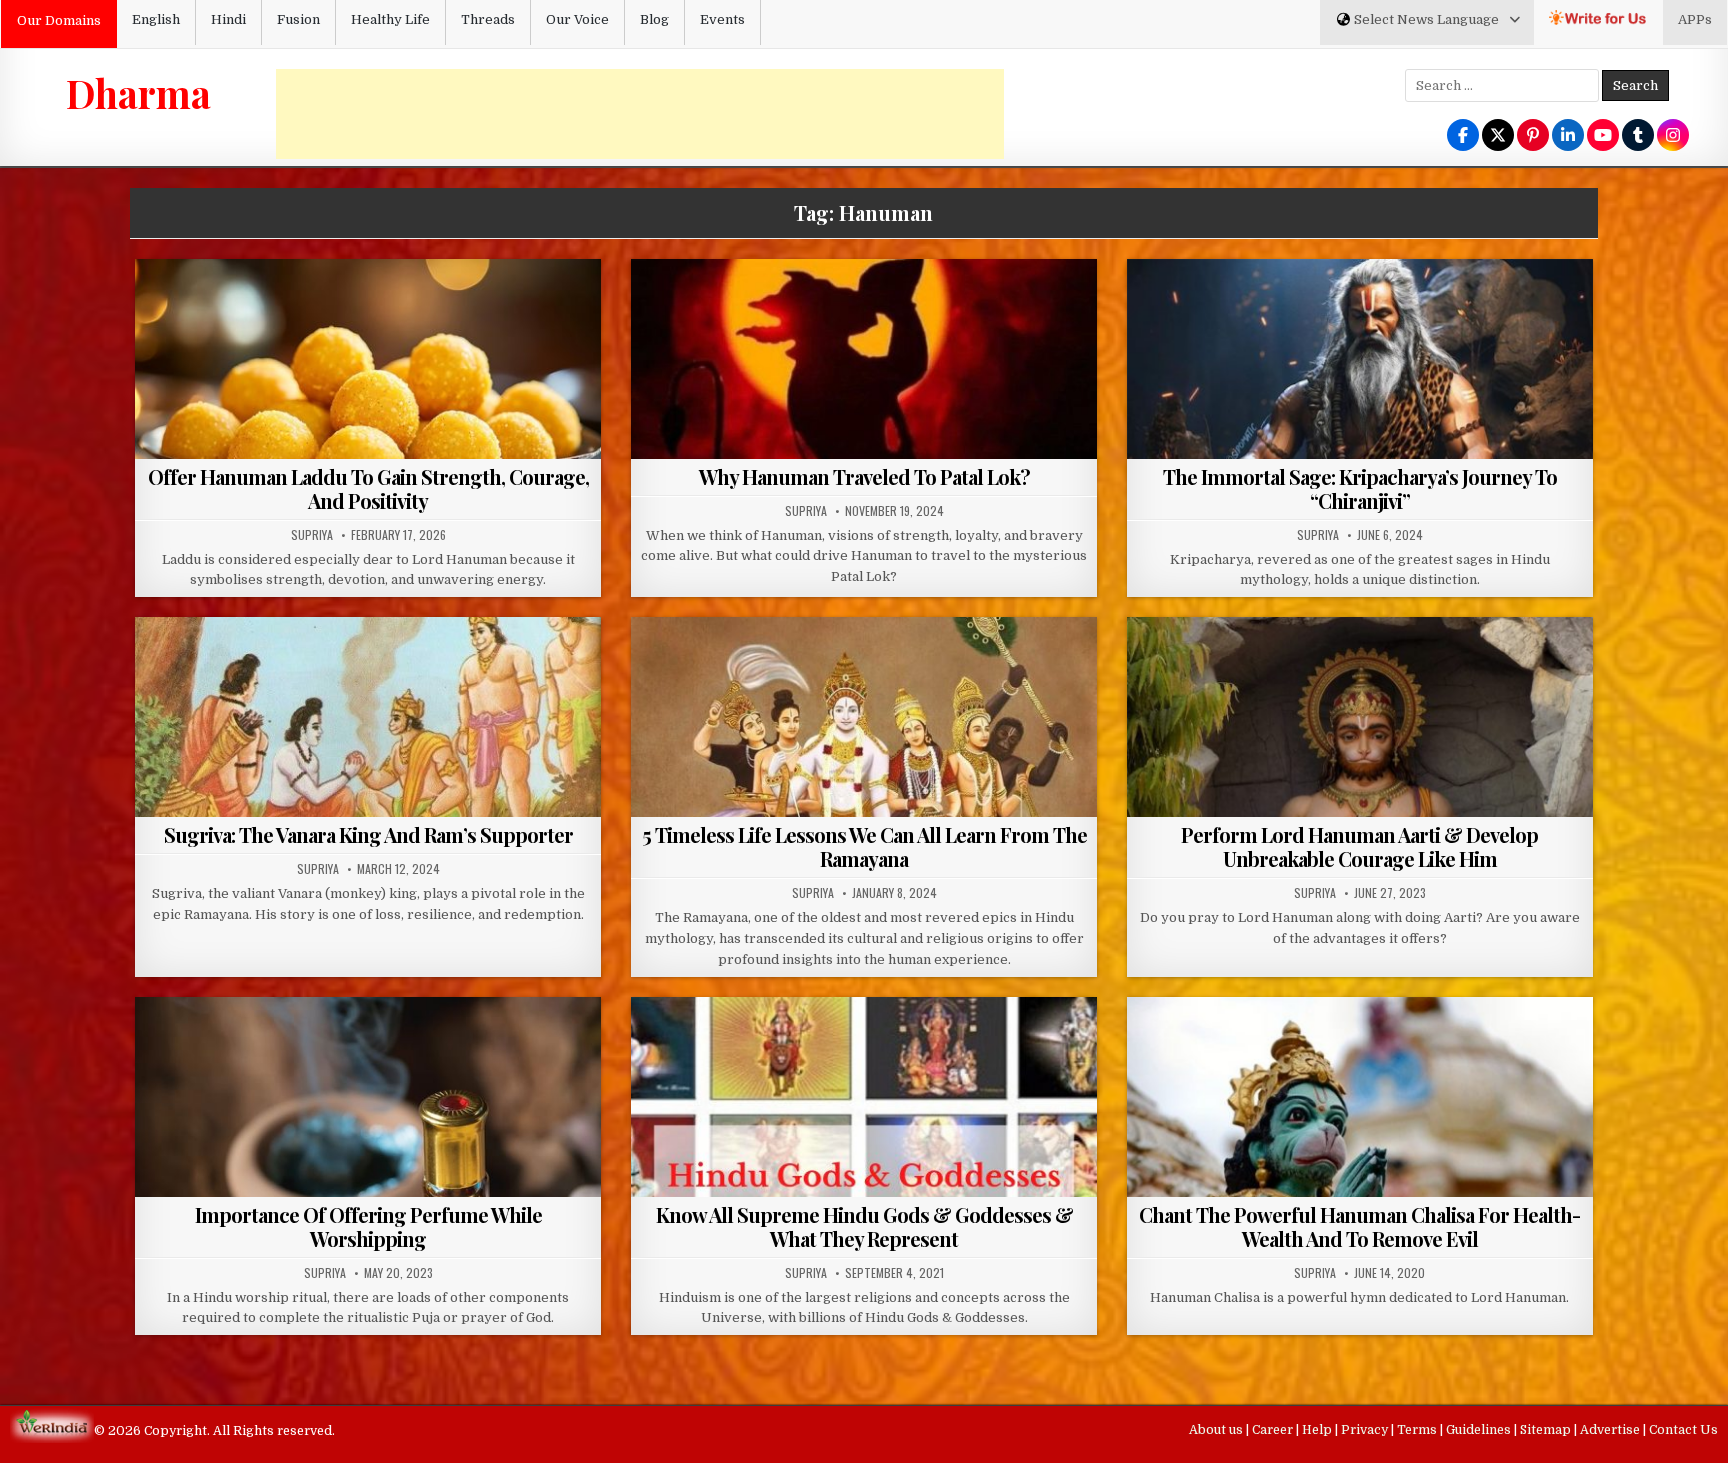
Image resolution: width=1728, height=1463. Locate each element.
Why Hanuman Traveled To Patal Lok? (864, 476)
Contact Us (1683, 1430)
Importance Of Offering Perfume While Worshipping (368, 1226)
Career (1274, 1430)
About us (1217, 1430)
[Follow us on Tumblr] (1638, 136)
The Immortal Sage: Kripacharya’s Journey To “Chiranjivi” (1360, 488)
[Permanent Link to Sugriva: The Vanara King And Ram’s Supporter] (368, 792)
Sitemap (1547, 1430)
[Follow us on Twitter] (1498, 136)
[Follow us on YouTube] (1603, 136)
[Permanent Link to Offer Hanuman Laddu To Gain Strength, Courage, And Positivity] (368, 434)
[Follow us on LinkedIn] (1568, 136)
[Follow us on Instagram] (1673, 136)
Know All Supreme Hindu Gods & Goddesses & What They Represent (864, 1226)
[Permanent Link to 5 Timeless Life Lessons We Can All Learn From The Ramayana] (864, 792)
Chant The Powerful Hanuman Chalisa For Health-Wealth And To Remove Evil (1359, 1226)
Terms (1418, 1430)
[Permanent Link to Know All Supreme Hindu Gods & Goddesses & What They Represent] (864, 1172)
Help (1318, 1430)
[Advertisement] (640, 114)
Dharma (138, 93)
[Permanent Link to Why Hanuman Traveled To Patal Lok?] (864, 434)
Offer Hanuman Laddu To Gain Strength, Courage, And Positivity (368, 488)
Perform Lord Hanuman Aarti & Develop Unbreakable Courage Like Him (1359, 846)
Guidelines (1480, 1430)
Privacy (1366, 1430)
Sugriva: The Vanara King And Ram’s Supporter (368, 834)
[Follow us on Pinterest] (1533, 136)
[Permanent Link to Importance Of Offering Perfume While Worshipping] (368, 1172)
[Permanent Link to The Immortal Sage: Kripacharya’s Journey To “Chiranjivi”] (1360, 434)
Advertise (1611, 1430)
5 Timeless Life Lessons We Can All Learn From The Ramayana (864, 846)
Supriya (312, 535)
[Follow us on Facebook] (1463, 136)
